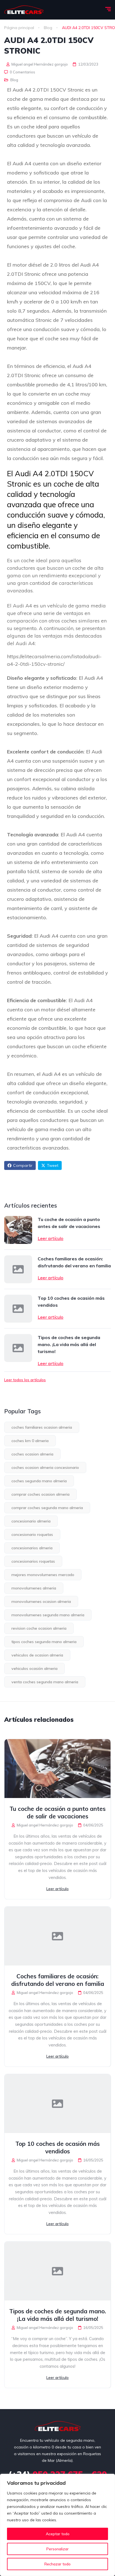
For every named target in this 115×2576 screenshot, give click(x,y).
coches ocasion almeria (32, 1454)
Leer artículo (51, 1238)
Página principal (19, 28)
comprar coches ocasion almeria (40, 1494)
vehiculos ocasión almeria (34, 1668)
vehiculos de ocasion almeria (37, 1655)
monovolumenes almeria (34, 1588)
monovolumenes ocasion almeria (41, 1601)
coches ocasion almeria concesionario (45, 1467)
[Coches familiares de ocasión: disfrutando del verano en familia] (18, 1269)
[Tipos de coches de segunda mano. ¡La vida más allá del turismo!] (18, 1348)
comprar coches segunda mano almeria (47, 1508)
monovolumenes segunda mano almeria (48, 1615)
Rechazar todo (57, 2564)
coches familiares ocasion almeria (42, 1427)
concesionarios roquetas (33, 1561)
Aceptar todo (58, 2534)
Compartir (23, 1165)
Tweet (53, 1165)
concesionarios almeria (32, 1548)
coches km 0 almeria (30, 1441)
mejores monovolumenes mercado (43, 1575)
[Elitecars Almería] (24, 10)
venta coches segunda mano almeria (45, 1682)
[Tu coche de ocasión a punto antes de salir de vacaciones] (18, 1230)
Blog (48, 28)
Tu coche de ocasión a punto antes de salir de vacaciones (69, 1223)
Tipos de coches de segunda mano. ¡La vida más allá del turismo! (69, 1344)
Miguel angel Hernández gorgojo (39, 64)
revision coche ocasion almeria (39, 1628)
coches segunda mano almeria (39, 1481)
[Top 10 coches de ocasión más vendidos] (18, 1309)
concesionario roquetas (32, 1534)
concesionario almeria (31, 1521)
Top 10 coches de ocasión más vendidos (71, 1302)
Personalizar (57, 2549)
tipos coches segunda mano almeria (44, 1642)
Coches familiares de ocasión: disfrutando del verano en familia (74, 1262)
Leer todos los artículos (25, 1380)
